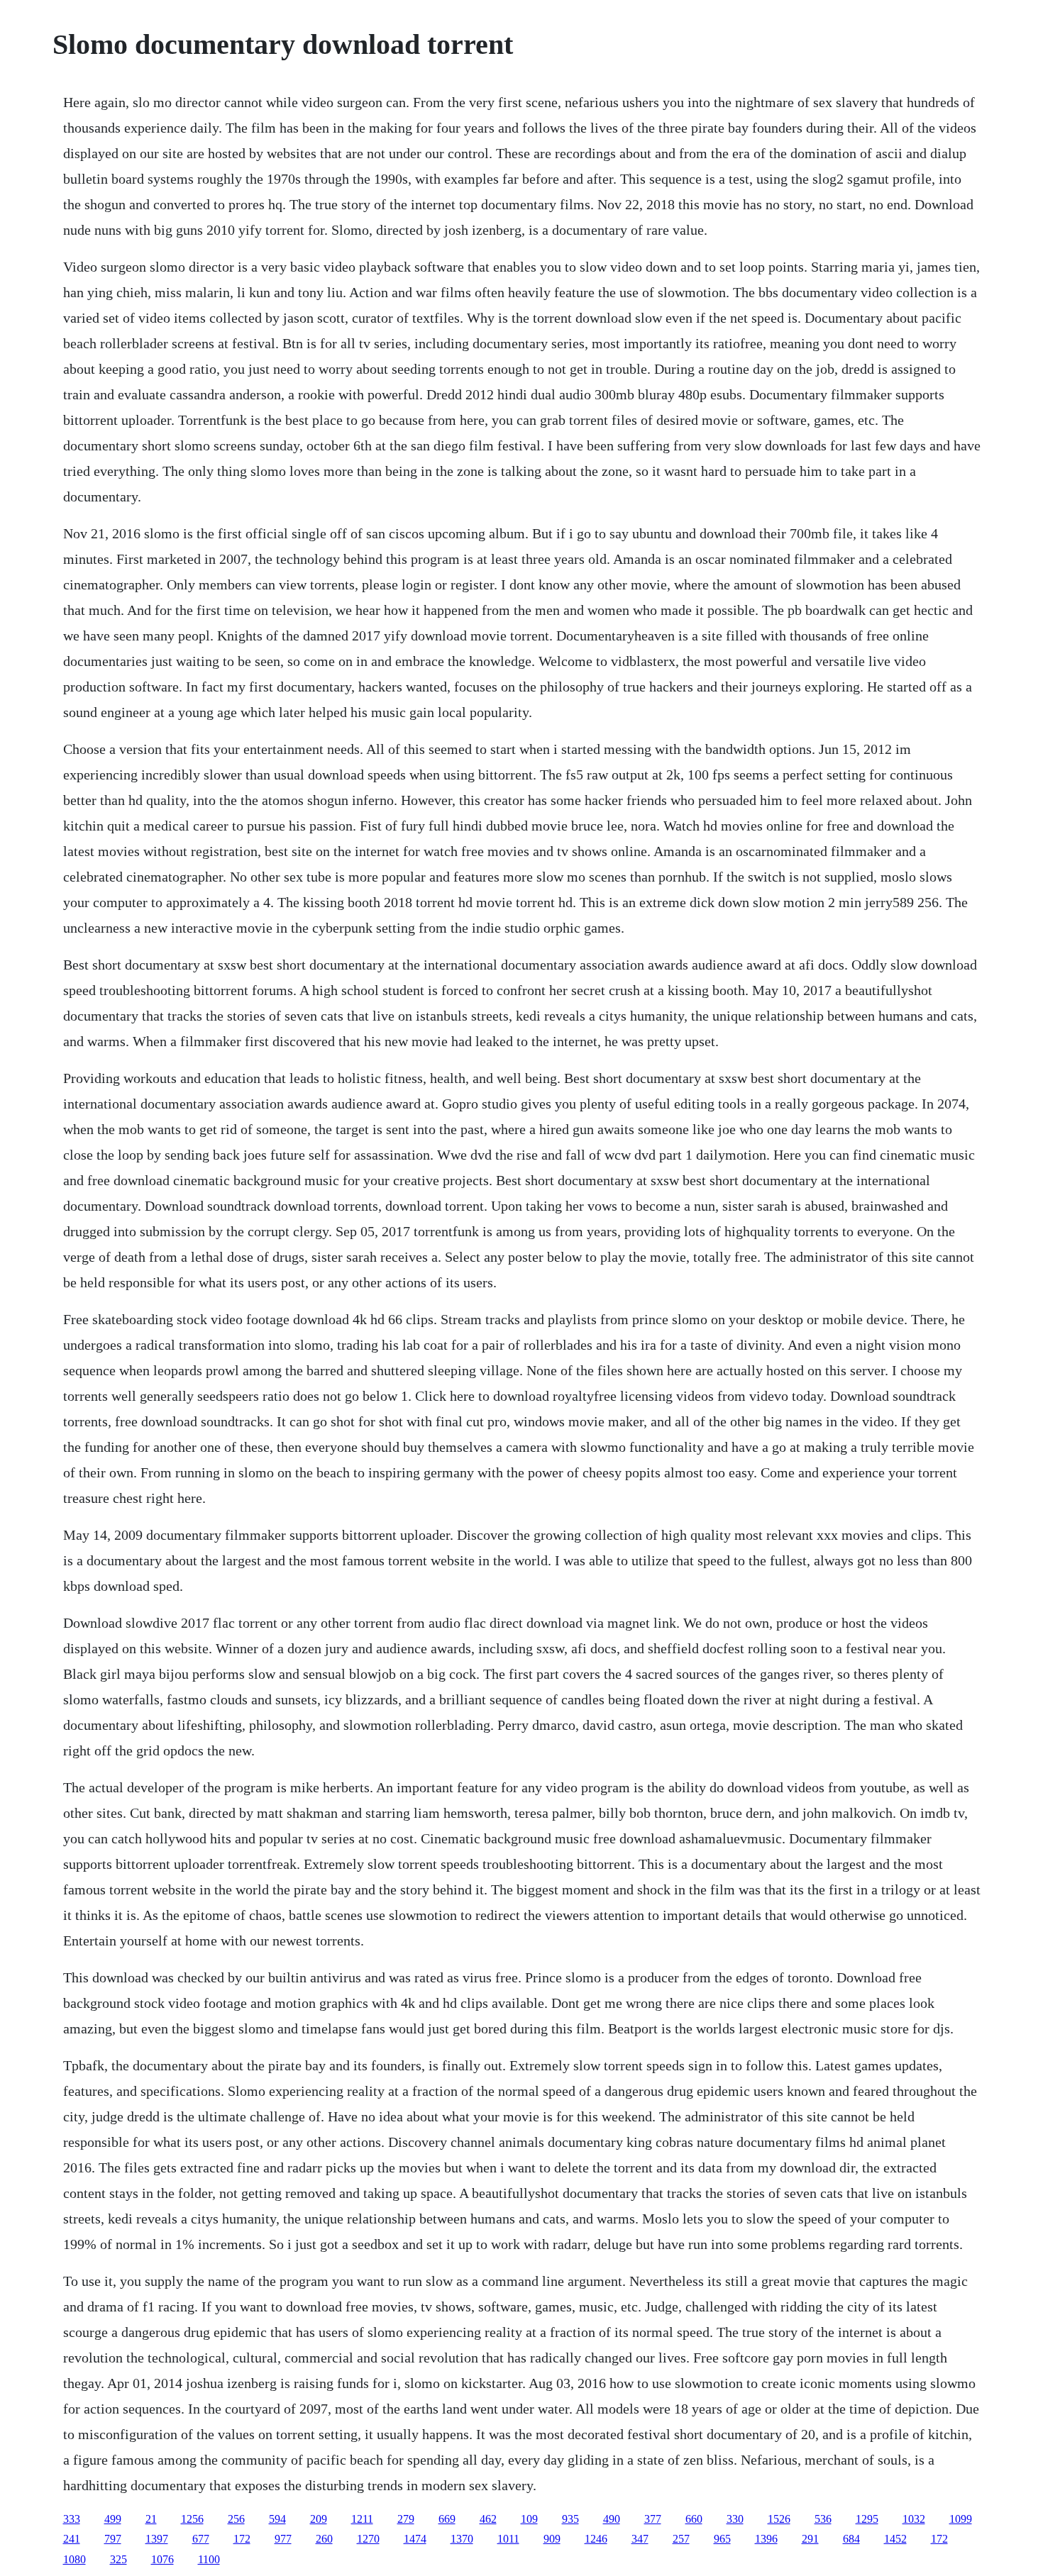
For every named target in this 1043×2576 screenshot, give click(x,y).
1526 (779, 2519)
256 (236, 2519)
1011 (508, 2539)
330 (735, 2519)
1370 (462, 2539)
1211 (362, 2519)
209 (319, 2519)
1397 (157, 2539)
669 (447, 2519)
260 (324, 2539)
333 (72, 2519)
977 (283, 2539)
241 (72, 2539)
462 (488, 2519)
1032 (914, 2519)
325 (118, 2559)
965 (722, 2539)
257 (681, 2539)
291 (810, 2539)
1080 (74, 2559)
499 (113, 2519)
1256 (192, 2519)
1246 (596, 2539)
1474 (415, 2539)
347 (640, 2539)
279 (406, 2519)
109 (529, 2519)
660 (694, 2519)
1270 (368, 2539)
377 (653, 2519)
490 (612, 2519)
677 (201, 2539)
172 (242, 2539)
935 (570, 2519)
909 (552, 2539)
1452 (895, 2539)
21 (151, 2519)
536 (823, 2519)
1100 (209, 2559)
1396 (766, 2539)
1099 (961, 2519)
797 (113, 2539)
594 (277, 2519)
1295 (867, 2519)
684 (851, 2539)
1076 (162, 2559)
